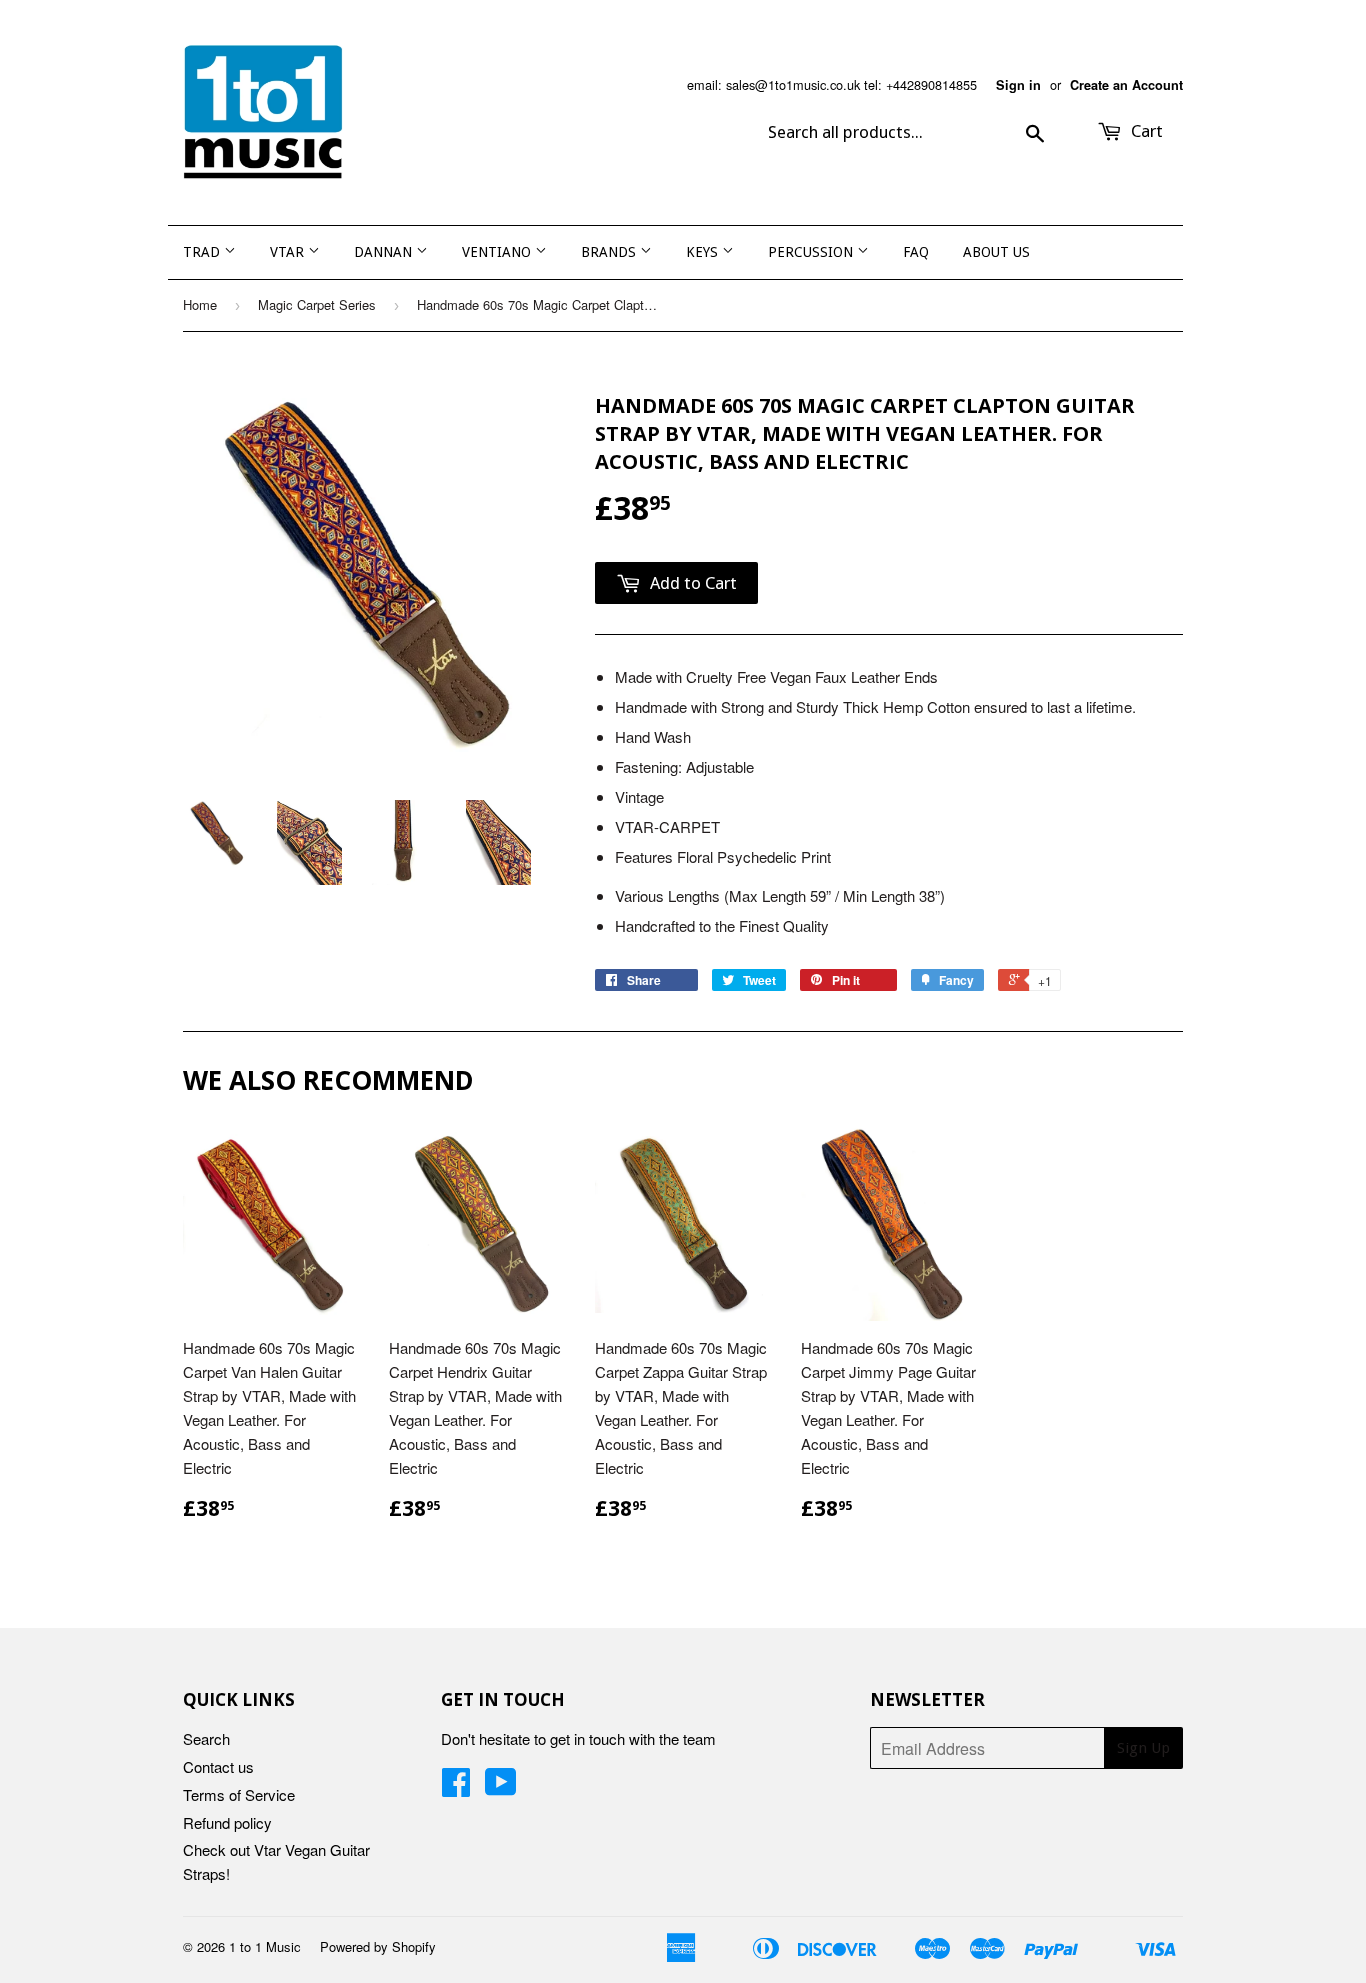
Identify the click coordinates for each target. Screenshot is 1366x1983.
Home (200, 304)
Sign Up (1143, 1748)
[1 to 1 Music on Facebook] (456, 1787)
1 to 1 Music (265, 1946)
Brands (610, 252)
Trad (203, 252)
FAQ (916, 252)
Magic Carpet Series (317, 304)
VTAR (289, 252)
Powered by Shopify (378, 1946)
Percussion (812, 252)
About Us (996, 252)
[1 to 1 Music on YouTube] (501, 1787)
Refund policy (227, 1822)
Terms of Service (239, 1794)
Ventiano (498, 252)
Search (206, 1738)
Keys (704, 252)
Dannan (385, 252)
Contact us (218, 1766)
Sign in (1018, 85)
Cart (1145, 131)
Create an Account (1126, 85)
